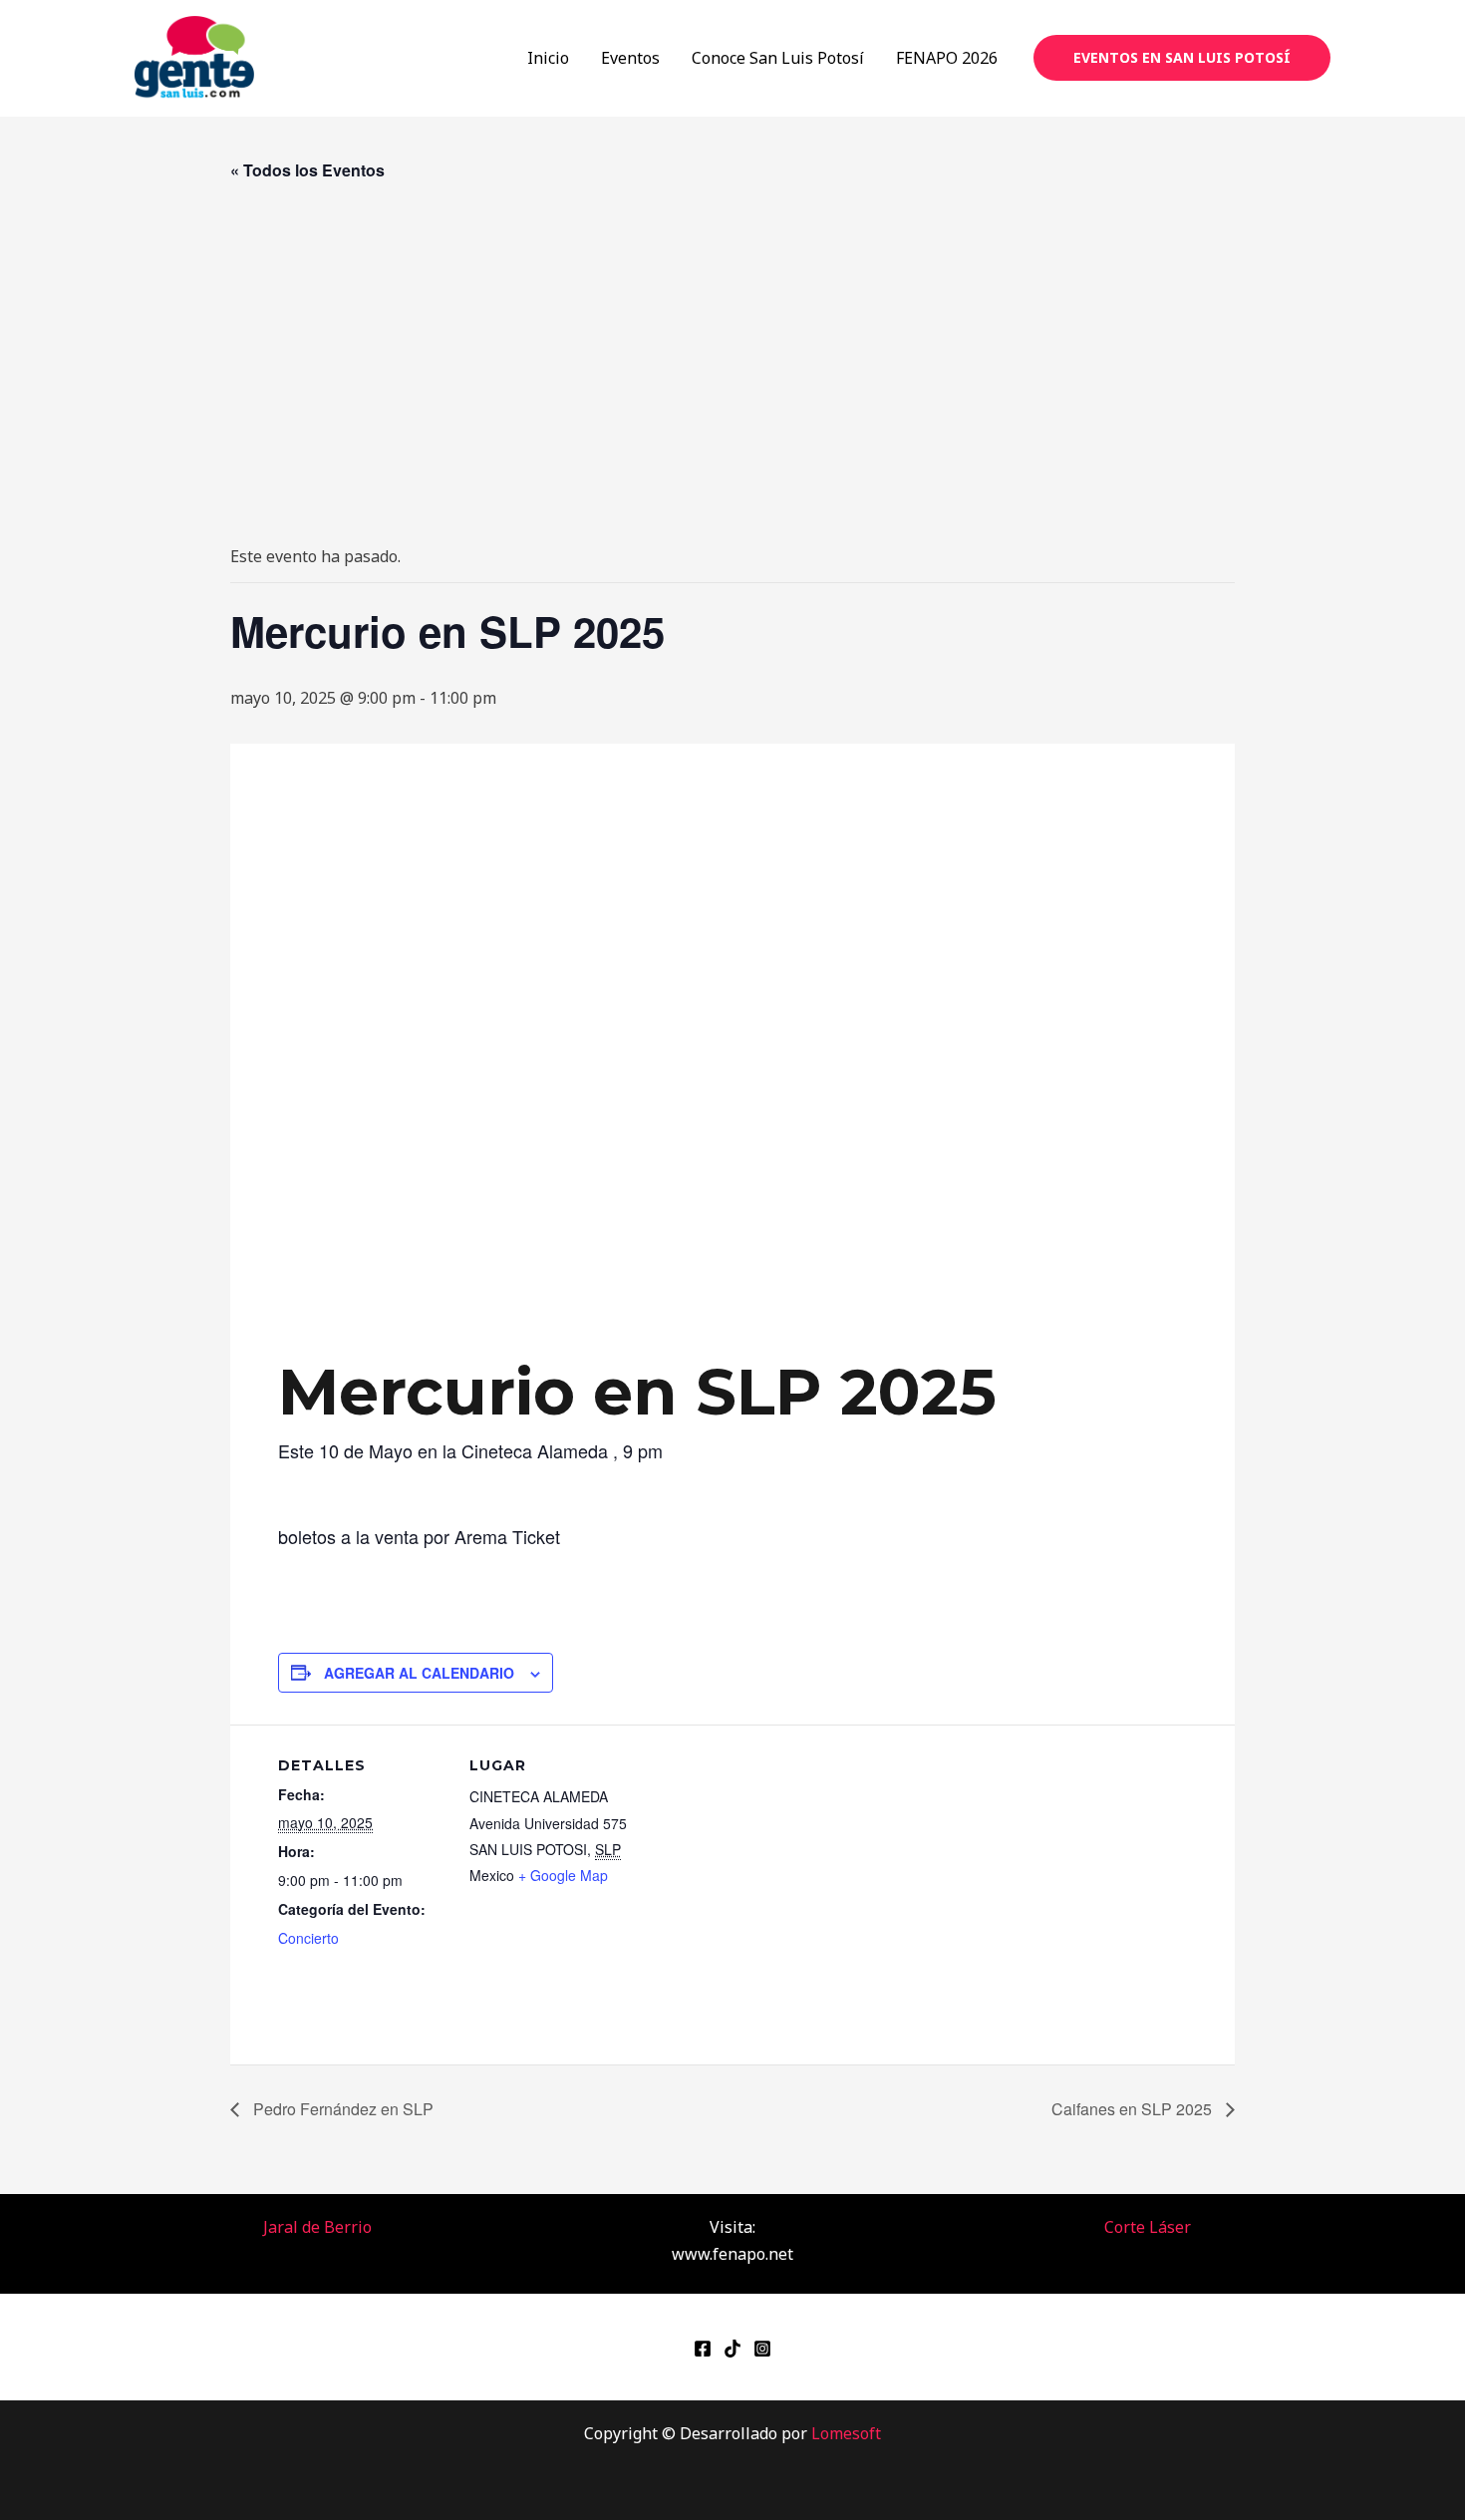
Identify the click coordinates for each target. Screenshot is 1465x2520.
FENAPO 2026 (947, 58)
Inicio (548, 58)
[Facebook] (703, 2349)
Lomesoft (846, 2433)
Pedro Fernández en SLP (341, 2109)
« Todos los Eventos (307, 170)
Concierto (308, 1938)
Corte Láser (1148, 2227)
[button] (1182, 58)
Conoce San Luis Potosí (778, 58)
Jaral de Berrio (317, 2227)
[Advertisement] (732, 364)
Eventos (630, 58)
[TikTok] (732, 2349)
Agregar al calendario (419, 1673)
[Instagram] (762, 2349)
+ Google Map (563, 1875)
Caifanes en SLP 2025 (1134, 2109)
